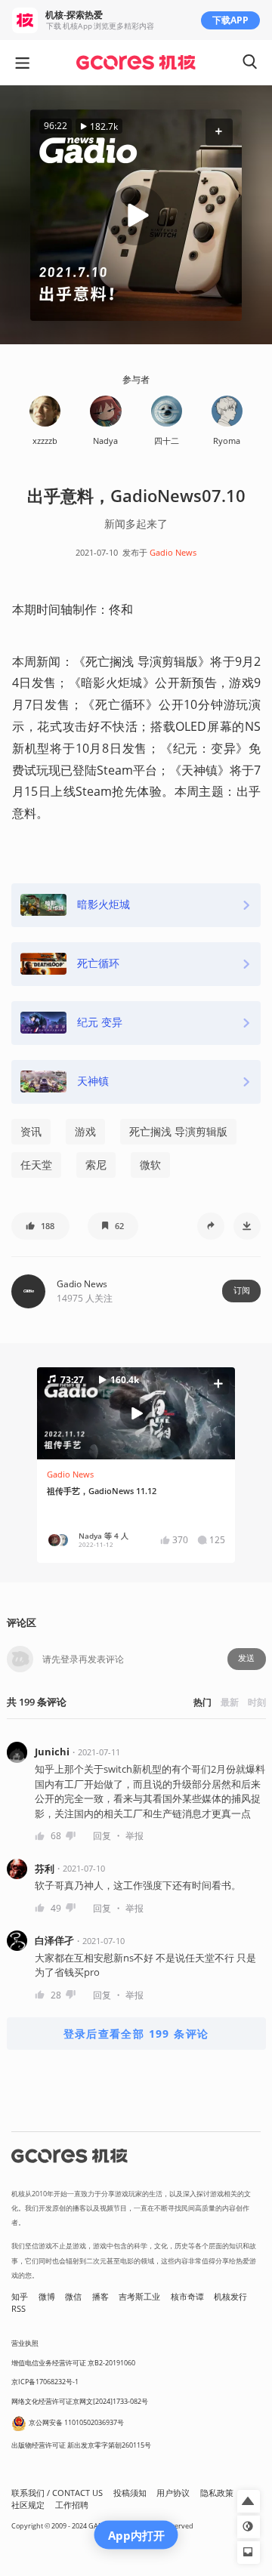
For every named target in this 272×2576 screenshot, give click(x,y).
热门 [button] (202, 1702)
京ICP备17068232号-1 (45, 2382)
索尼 (96, 1165)
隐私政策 (217, 2493)
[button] (219, 132)
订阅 (242, 1290)
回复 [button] (102, 1836)
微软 (150, 1165)
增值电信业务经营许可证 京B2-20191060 (73, 2363)
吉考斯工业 (139, 2297)
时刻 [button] (257, 1702)
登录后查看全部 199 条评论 (136, 2034)
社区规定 (28, 2505)
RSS (19, 2309)
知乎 (20, 2297)
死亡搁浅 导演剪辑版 (178, 1131)
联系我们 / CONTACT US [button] (57, 2493)
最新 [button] (230, 1702)
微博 (47, 2297)
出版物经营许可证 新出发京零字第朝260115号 (81, 2445)
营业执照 (25, 2343)
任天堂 (36, 1165)
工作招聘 (72, 2505)
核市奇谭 (187, 2297)
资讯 (31, 1131)
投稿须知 (130, 2493)
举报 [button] (134, 1836)
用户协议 (173, 2493)
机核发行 (230, 2297)
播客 (100, 2297)
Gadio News (173, 553)
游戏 (85, 1131)
